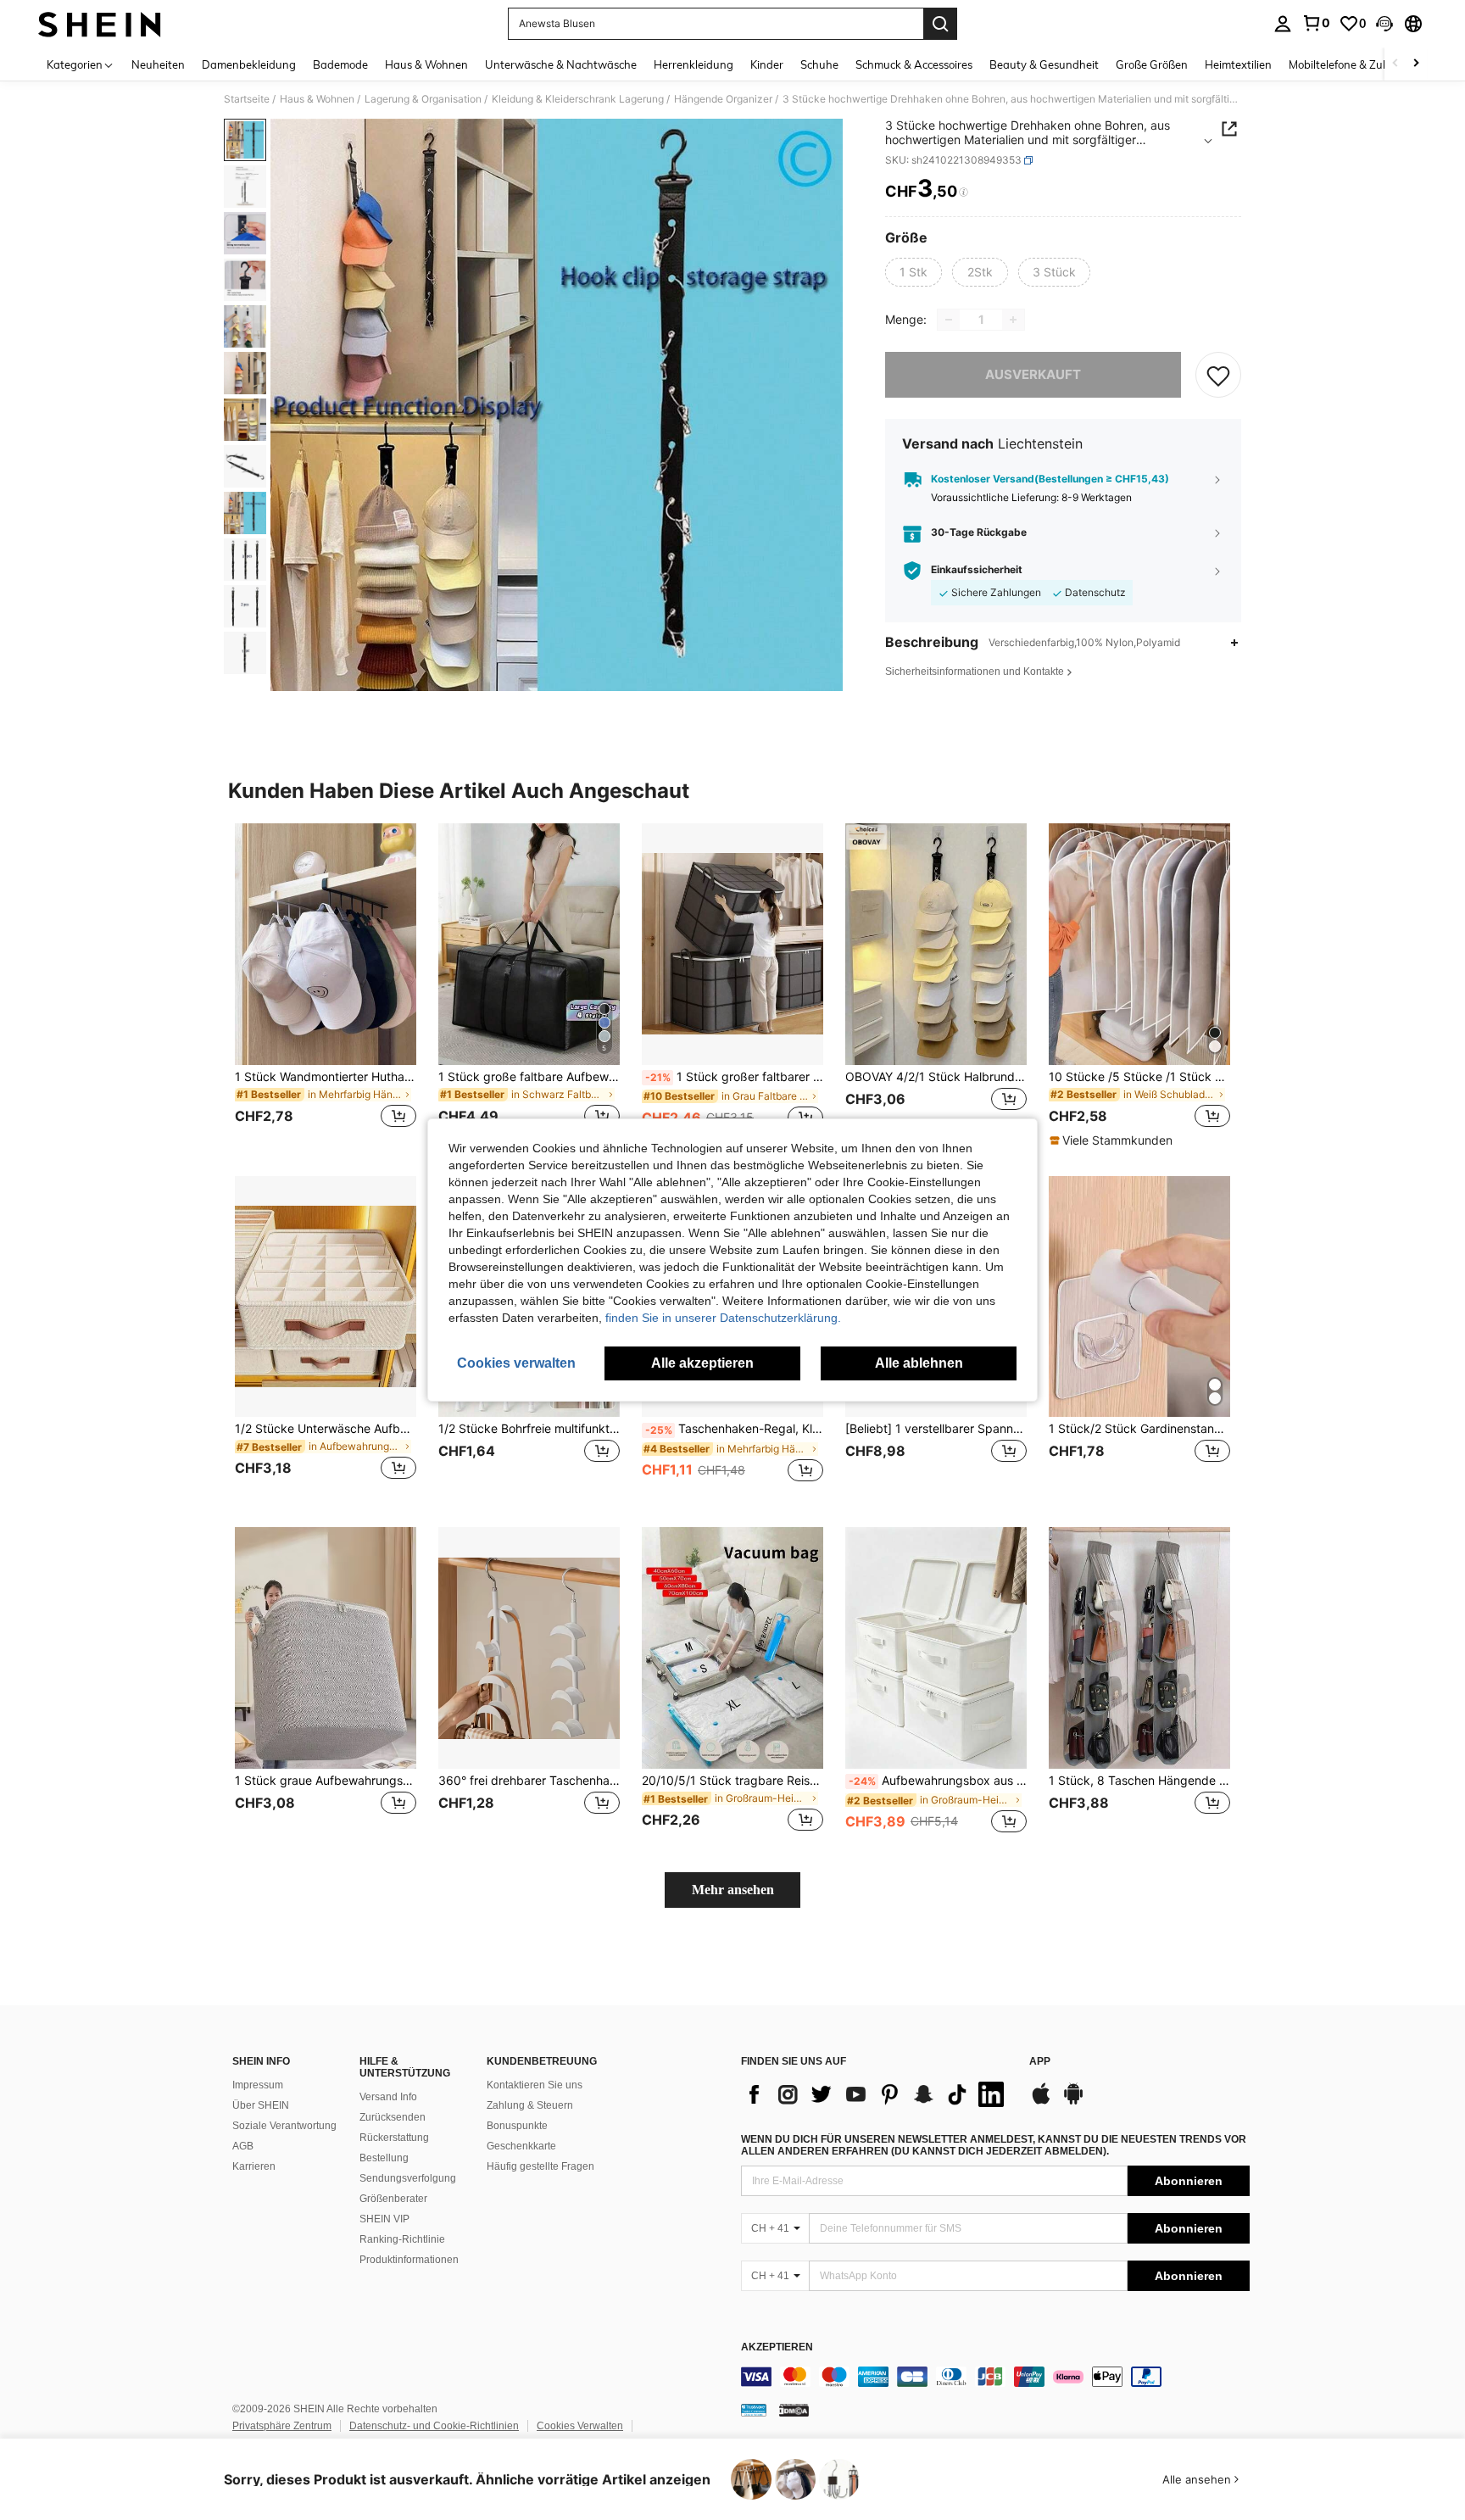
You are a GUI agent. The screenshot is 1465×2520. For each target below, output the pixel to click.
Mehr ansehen (733, 1890)
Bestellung (384, 2158)
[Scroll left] (1395, 64)
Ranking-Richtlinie (402, 2239)
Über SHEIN (261, 2105)
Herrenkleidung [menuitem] (694, 64)
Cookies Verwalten (580, 2426)
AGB (243, 2146)
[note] (1113, 1140)
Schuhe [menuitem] (819, 64)
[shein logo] (100, 24)
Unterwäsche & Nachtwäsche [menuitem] (561, 64)
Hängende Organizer (723, 99)
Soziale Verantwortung (284, 2126)
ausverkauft (1033, 374)
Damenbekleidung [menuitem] (249, 64)
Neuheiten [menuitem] (158, 64)
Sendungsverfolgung (408, 2178)
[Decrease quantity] (949, 320)
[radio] (914, 272)
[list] (877, 2094)
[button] (1384, 24)
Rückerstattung (394, 2138)
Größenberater (393, 2199)
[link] (1316, 23)
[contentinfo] (995, 2377)
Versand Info (388, 2097)
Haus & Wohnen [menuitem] (426, 64)
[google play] (1073, 2102)
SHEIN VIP (384, 2219)
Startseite (247, 99)
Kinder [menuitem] (767, 64)
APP (1040, 2062)
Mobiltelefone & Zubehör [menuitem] (1351, 64)
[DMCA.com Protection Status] (794, 2410)
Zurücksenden (393, 2117)
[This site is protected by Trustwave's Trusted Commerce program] (754, 2410)
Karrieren (254, 2166)
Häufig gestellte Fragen (540, 2166)
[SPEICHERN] (1218, 375)
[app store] (1041, 2102)
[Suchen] (940, 24)
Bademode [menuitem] (340, 64)
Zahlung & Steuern (530, 2105)
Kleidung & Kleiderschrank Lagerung (578, 99)
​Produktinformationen (409, 2260)
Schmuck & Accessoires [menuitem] (914, 64)
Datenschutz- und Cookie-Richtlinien (434, 2426)
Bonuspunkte (517, 2126)
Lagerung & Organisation (423, 99)
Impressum (258, 2085)
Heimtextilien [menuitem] (1238, 64)
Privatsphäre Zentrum (282, 2426)
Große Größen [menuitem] (1152, 64)
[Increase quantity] (1013, 320)
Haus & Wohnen (317, 99)
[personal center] (1283, 24)
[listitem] (326, 986)
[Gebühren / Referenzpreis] (964, 192)
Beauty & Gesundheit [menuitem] (1044, 64)
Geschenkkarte (521, 2146)
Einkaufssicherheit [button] (977, 571)
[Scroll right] (1416, 64)
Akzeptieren (777, 2347)
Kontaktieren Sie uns (535, 2085)
